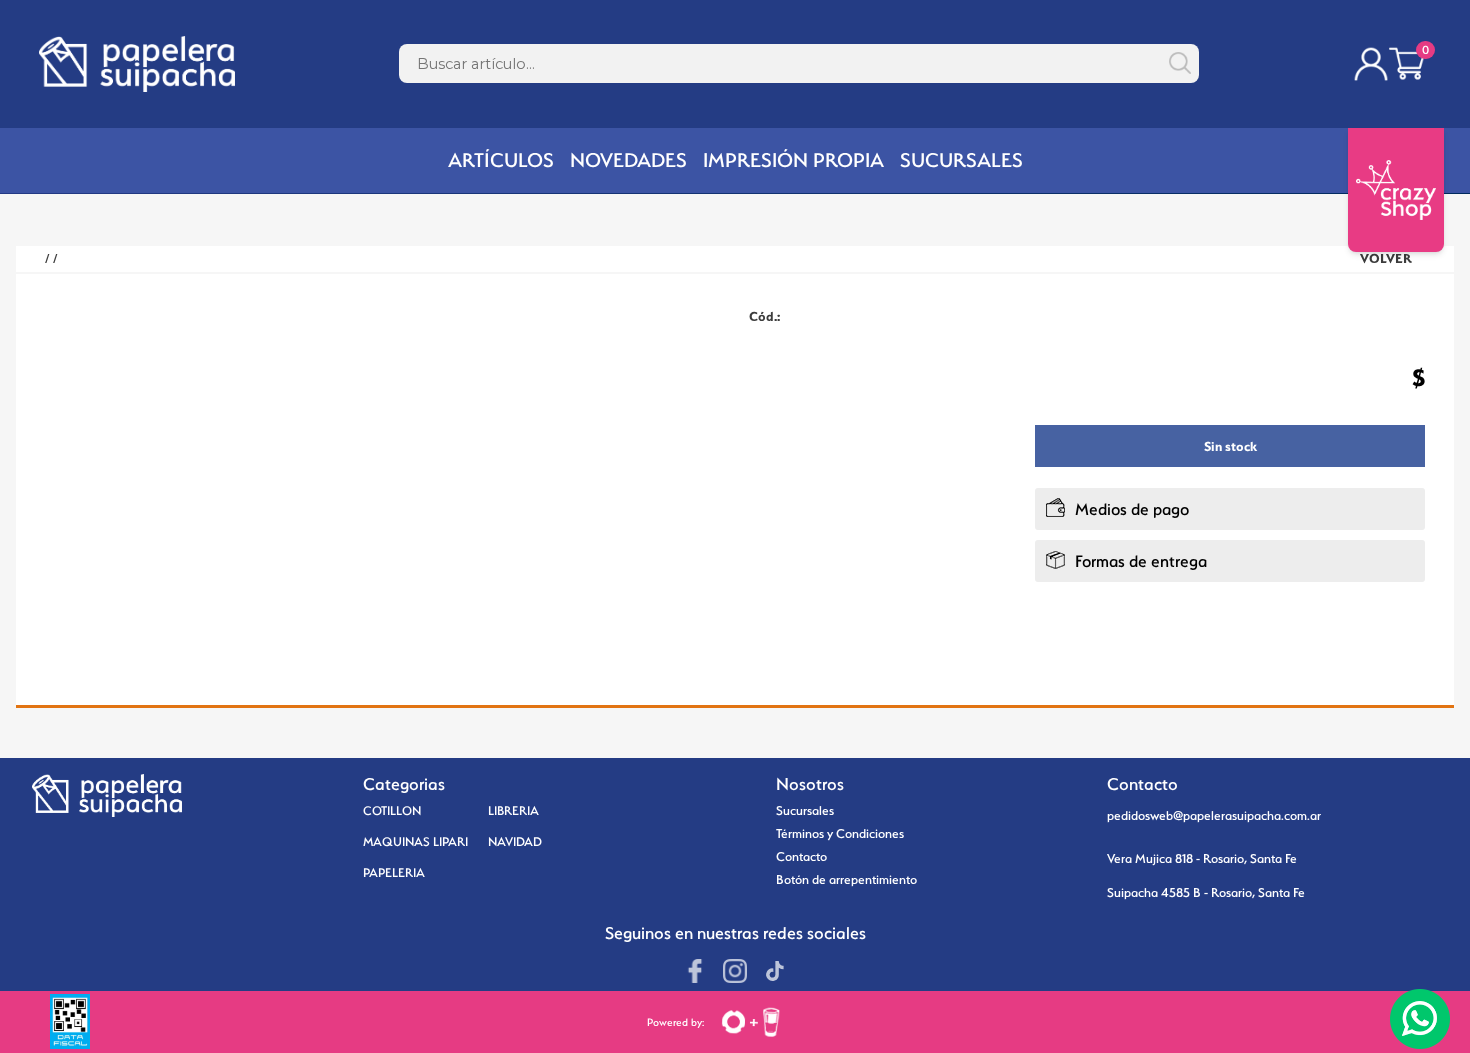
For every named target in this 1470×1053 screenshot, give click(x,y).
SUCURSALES (961, 160)
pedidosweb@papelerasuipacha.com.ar (1214, 815)
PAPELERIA (394, 872)
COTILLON (392, 810)
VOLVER (1386, 258)
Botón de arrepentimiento (846, 879)
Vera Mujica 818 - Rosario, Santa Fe (1202, 858)
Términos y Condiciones (840, 833)
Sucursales (805, 810)
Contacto (801, 856)
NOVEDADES (628, 160)
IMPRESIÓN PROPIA (793, 160)
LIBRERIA (513, 810)
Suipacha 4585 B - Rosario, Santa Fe (1206, 892)
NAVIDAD (515, 841)
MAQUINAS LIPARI (415, 841)
